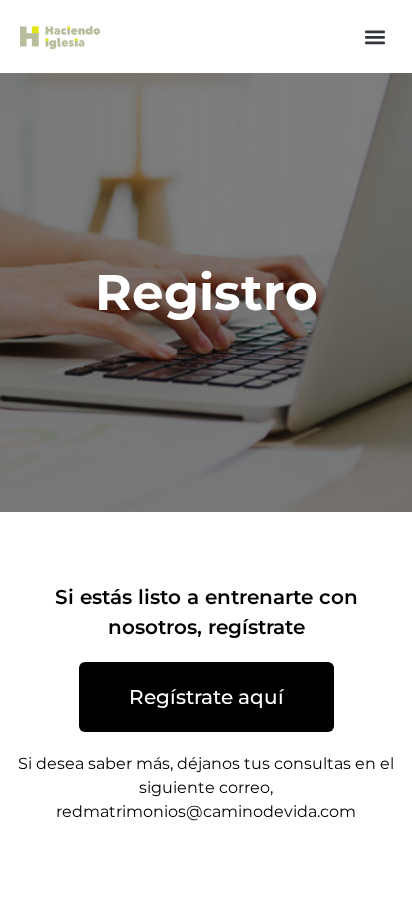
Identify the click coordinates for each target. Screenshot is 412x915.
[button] (375, 36)
